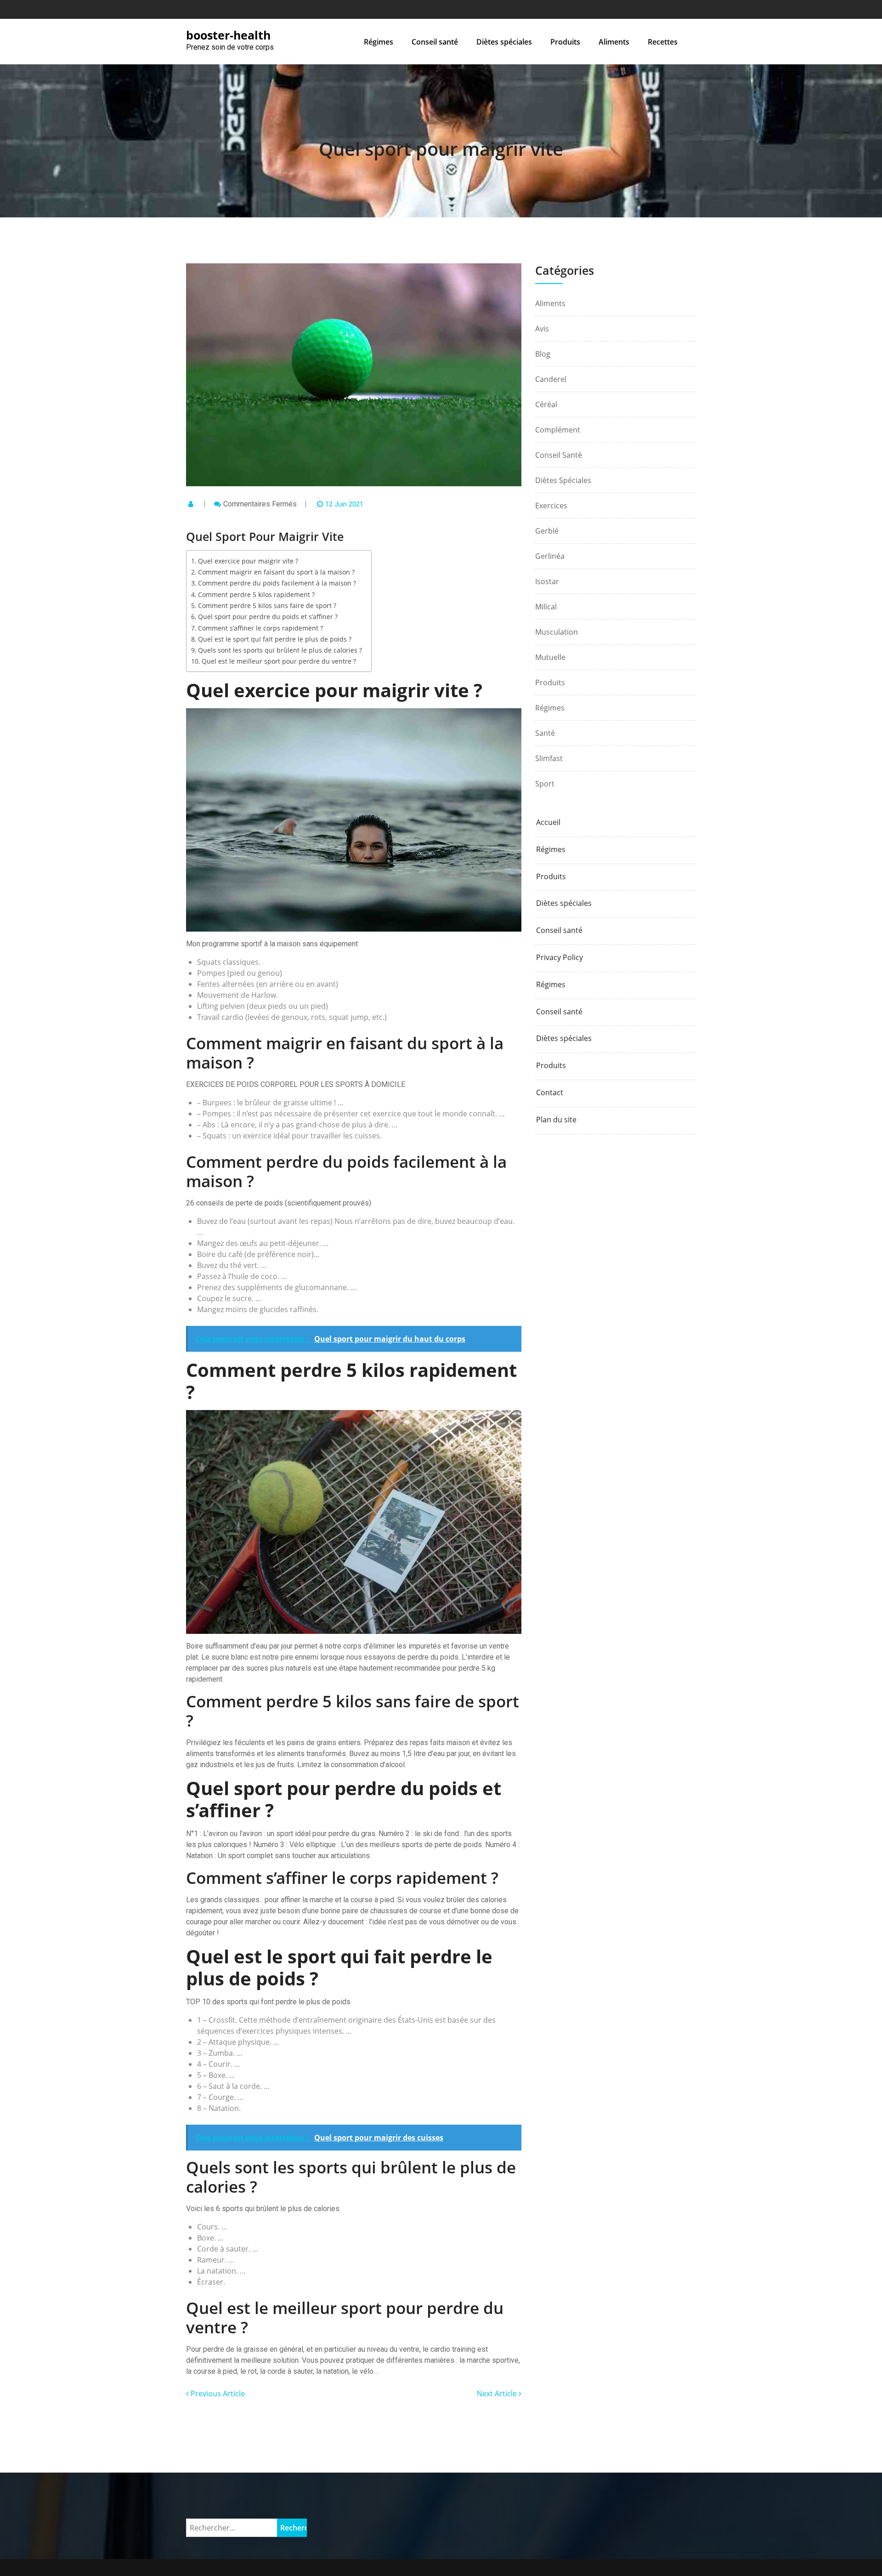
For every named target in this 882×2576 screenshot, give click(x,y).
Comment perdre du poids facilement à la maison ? (277, 583)
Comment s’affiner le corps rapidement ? (260, 628)
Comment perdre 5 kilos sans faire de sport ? (267, 606)
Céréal (546, 404)
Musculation (557, 632)
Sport (545, 784)
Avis (542, 329)
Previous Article (217, 2394)
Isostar (547, 581)
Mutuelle (550, 657)
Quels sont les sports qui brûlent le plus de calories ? (280, 650)
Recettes (663, 42)
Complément (558, 430)
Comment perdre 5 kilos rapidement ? (256, 594)
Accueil (548, 822)
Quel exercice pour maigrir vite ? (248, 561)
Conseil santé (435, 42)
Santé (545, 733)
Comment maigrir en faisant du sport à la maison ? (276, 572)
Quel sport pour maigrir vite (441, 149)
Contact (550, 1093)
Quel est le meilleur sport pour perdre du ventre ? (279, 661)
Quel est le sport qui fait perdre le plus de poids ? (275, 639)
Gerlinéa (550, 556)
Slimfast (549, 758)
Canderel (551, 379)
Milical (546, 607)
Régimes (379, 42)
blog (543, 354)
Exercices (551, 506)
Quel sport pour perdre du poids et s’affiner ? (268, 617)
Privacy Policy (560, 958)
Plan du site (556, 1120)
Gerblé (547, 531)
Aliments (614, 42)
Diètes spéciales (504, 42)
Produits (565, 42)
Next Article (498, 2394)
